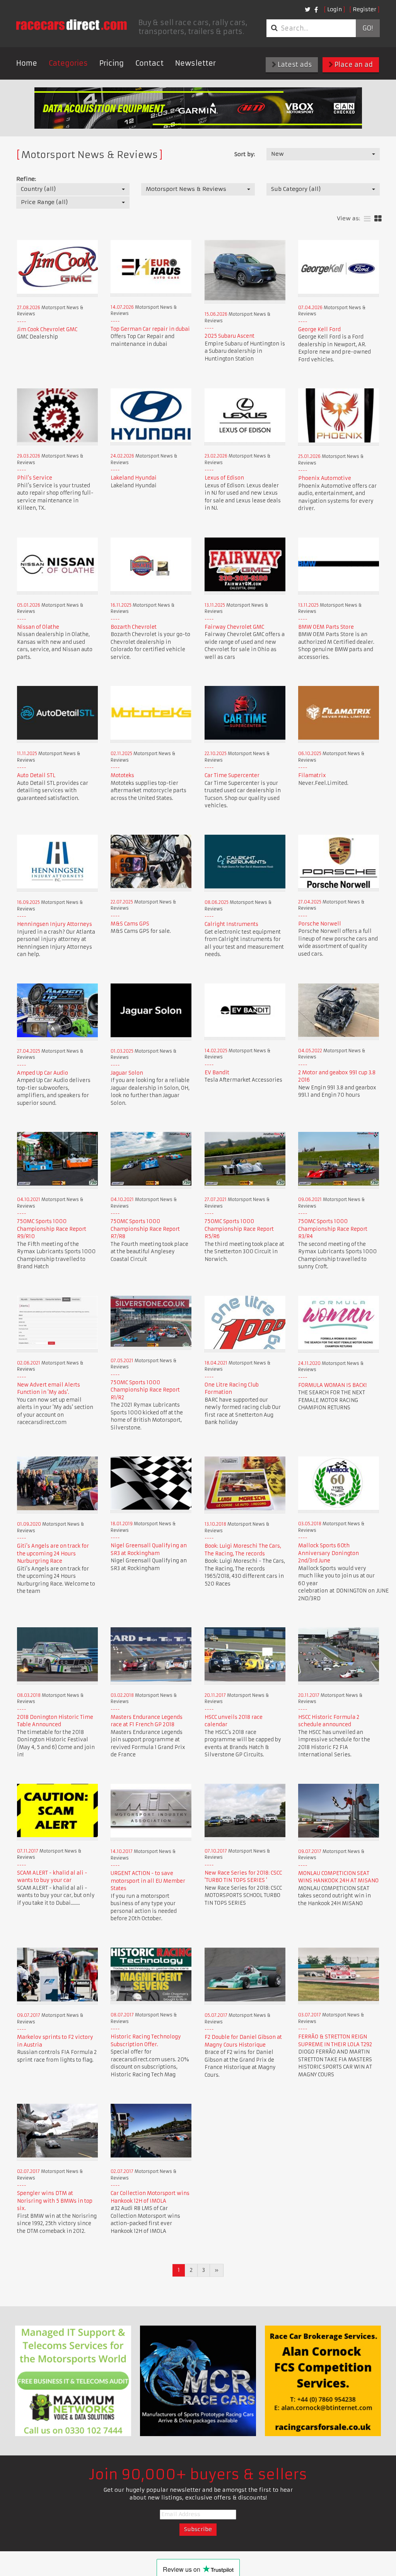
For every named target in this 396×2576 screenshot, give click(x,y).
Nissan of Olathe (38, 627)
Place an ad (353, 65)
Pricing (112, 63)
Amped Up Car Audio (43, 1073)
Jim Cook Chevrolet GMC (47, 329)
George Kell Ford (319, 329)
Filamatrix (312, 775)
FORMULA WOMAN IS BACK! (332, 1385)
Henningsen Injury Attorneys (55, 924)
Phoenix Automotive (325, 478)
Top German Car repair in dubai (150, 329)
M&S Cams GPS (130, 924)
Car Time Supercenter (232, 775)
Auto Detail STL (36, 775)
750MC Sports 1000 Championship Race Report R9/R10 (52, 1229)
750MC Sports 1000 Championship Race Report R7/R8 (145, 1229)
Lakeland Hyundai (134, 478)
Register (364, 9)
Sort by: (245, 154)
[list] (367, 219)
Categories (68, 63)
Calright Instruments (231, 924)
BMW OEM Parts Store (326, 627)
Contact (149, 63)
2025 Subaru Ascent (230, 336)
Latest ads (294, 65)
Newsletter (195, 63)
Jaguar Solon (127, 1073)
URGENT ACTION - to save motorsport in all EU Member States (148, 1881)
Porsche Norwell (320, 924)
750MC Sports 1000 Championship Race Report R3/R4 (333, 1229)
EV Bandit (217, 1073)
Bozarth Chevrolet (134, 627)
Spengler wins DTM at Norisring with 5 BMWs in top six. (55, 2201)
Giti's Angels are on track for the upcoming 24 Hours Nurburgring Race (53, 1553)
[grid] (378, 219)
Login (335, 9)
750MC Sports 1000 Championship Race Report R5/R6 (239, 1229)
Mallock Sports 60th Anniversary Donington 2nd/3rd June (329, 1553)
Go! (368, 28)
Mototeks (122, 775)
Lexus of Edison (224, 478)
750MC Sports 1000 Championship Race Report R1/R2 (145, 1390)
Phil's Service (35, 478)
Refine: (26, 179)
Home (27, 63)
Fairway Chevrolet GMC (234, 627)
